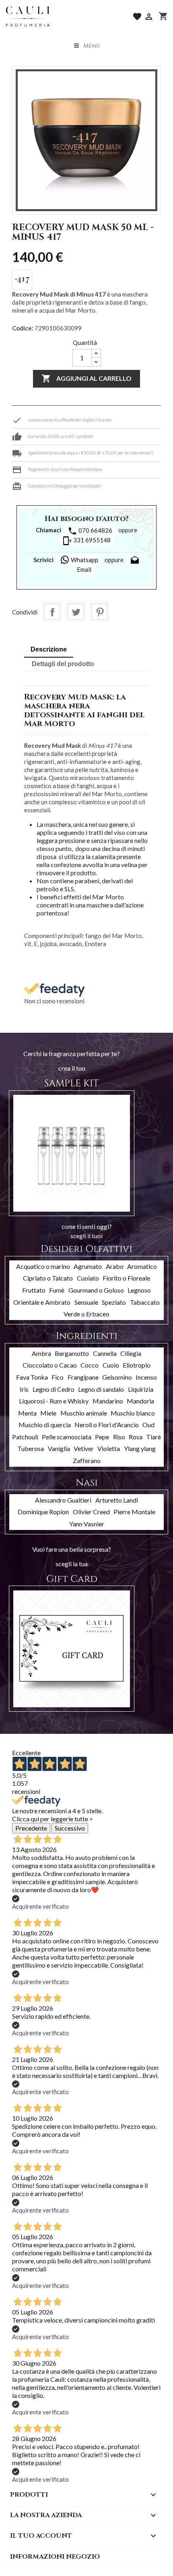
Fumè (57, 1290)
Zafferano (87, 1460)
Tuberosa (31, 1448)
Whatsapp (84, 560)
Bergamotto (72, 1353)
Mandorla (140, 1401)
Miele (48, 1413)
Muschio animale (84, 1413)
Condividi (52, 612)
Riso (119, 1437)
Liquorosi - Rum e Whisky (54, 1401)
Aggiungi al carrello (86, 378)
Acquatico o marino (43, 1266)
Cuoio (111, 1365)
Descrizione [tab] (49, 649)
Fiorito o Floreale (126, 1278)
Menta (27, 1413)
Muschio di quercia (45, 1425)
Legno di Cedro (54, 1389)
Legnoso (139, 1290)
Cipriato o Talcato (48, 1278)
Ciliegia (131, 1353)
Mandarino (108, 1401)
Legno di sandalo (101, 1389)
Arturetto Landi (117, 1500)
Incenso (146, 1377)
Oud (148, 1425)
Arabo (115, 1266)
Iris (24, 1389)
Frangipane (83, 1377)
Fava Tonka (32, 1377)
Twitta (76, 612)
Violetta (109, 1448)
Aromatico (142, 1266)
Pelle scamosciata (67, 1437)
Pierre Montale (134, 1512)
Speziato (114, 1302)
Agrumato (88, 1266)
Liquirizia (141, 1389)
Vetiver (84, 1448)
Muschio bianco (133, 1413)
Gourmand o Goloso (96, 1290)
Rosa (136, 1437)
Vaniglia (59, 1448)
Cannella (105, 1353)
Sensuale (86, 1302)
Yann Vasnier (87, 1524)
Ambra (41, 1353)
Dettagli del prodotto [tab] (63, 664)
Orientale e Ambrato (42, 1302)
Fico (58, 1377)
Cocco (90, 1365)
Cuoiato (88, 1278)
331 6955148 (86, 541)
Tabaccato (145, 1302)
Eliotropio (137, 1365)
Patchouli (25, 1437)
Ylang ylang (140, 1448)
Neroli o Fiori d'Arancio (107, 1425)
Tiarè (153, 1437)
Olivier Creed (91, 1512)
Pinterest (99, 612)
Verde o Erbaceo (86, 1314)
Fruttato (34, 1290)
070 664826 (90, 531)
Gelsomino (117, 1377)
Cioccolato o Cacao (50, 1365)
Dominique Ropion (43, 1512)
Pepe (102, 1437)
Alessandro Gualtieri (63, 1500)
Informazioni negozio (55, 2557)
